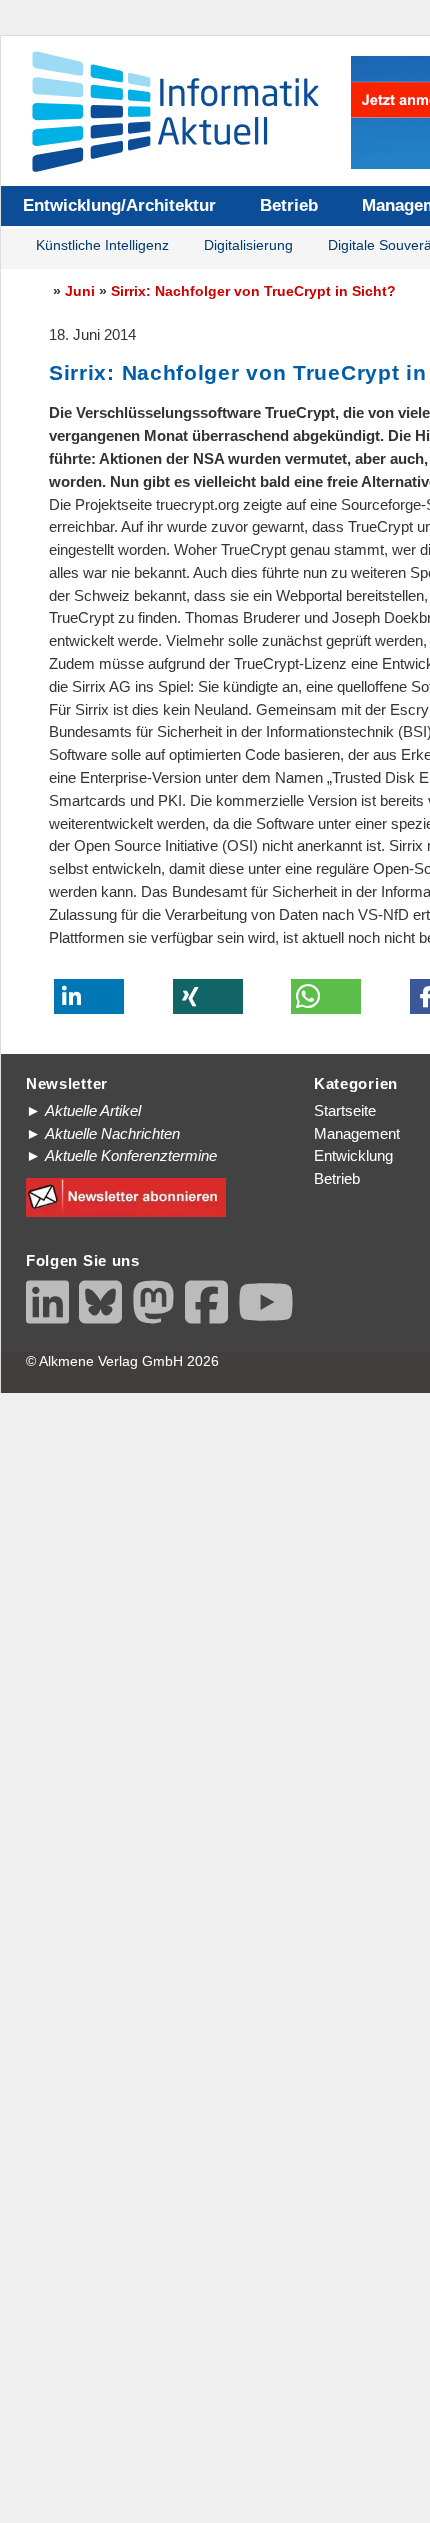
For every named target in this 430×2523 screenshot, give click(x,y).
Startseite (345, 1110)
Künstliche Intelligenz (102, 245)
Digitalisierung (248, 245)
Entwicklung (353, 1155)
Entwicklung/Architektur (119, 205)
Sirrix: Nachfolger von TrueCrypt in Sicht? (253, 291)
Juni (80, 291)
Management (357, 1133)
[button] (89, 996)
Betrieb (289, 205)
